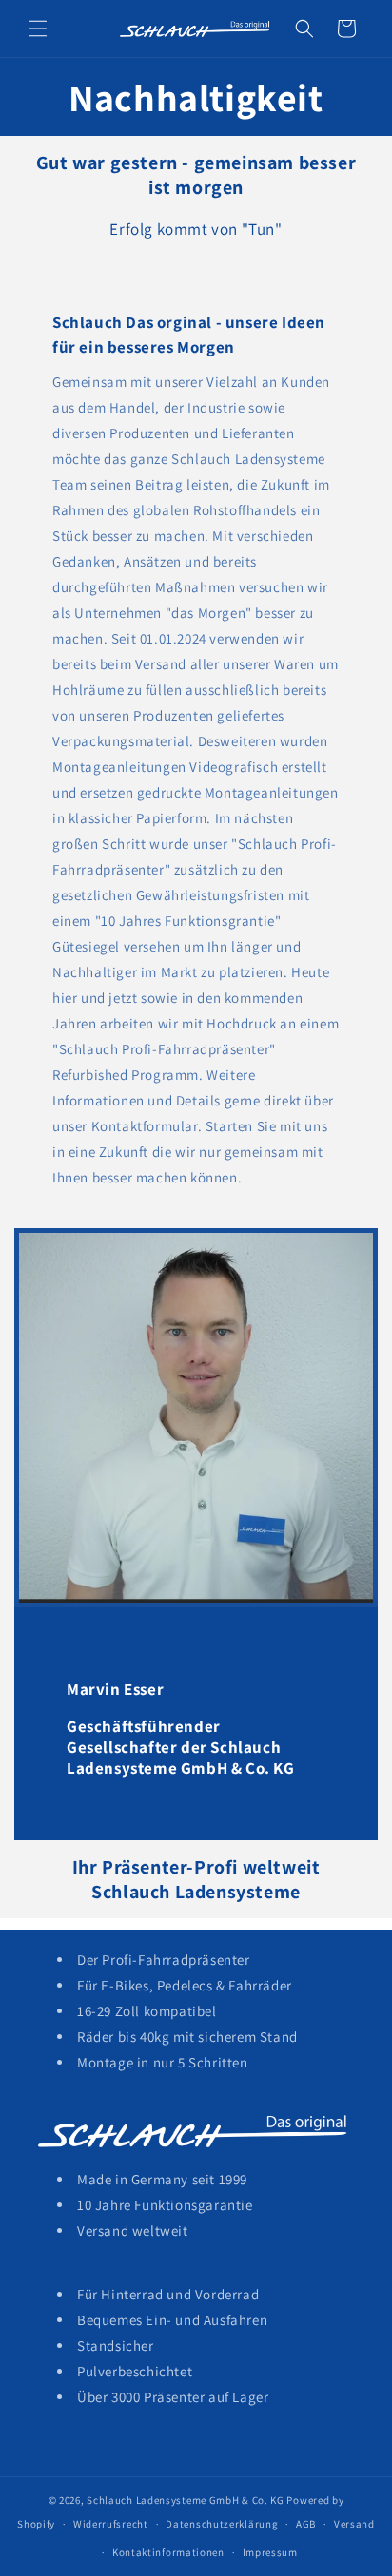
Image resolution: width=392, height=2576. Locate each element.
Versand (354, 2524)
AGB (306, 2524)
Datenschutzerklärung (222, 2524)
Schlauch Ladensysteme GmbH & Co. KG (186, 2500)
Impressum (270, 2552)
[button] (38, 29)
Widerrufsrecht (111, 2524)
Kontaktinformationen (168, 2552)
